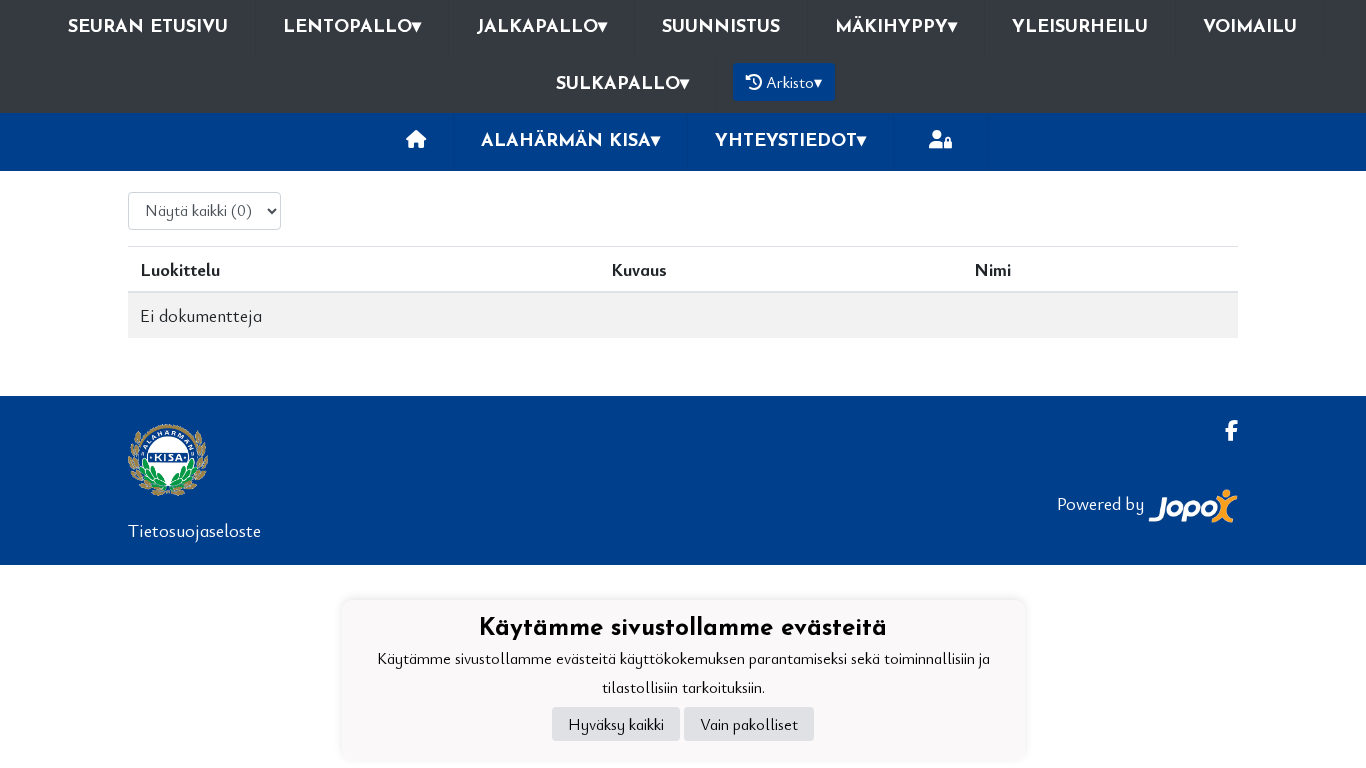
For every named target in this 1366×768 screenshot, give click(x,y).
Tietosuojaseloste (194, 530)
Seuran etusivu (148, 28)
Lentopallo (352, 28)
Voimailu (1250, 28)
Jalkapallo (541, 28)
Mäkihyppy (896, 28)
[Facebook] (1223, 430)
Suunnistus (721, 28)
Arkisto (794, 82)
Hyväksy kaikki (616, 724)
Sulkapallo (622, 85)
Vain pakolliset (749, 724)
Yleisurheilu (1080, 28)
